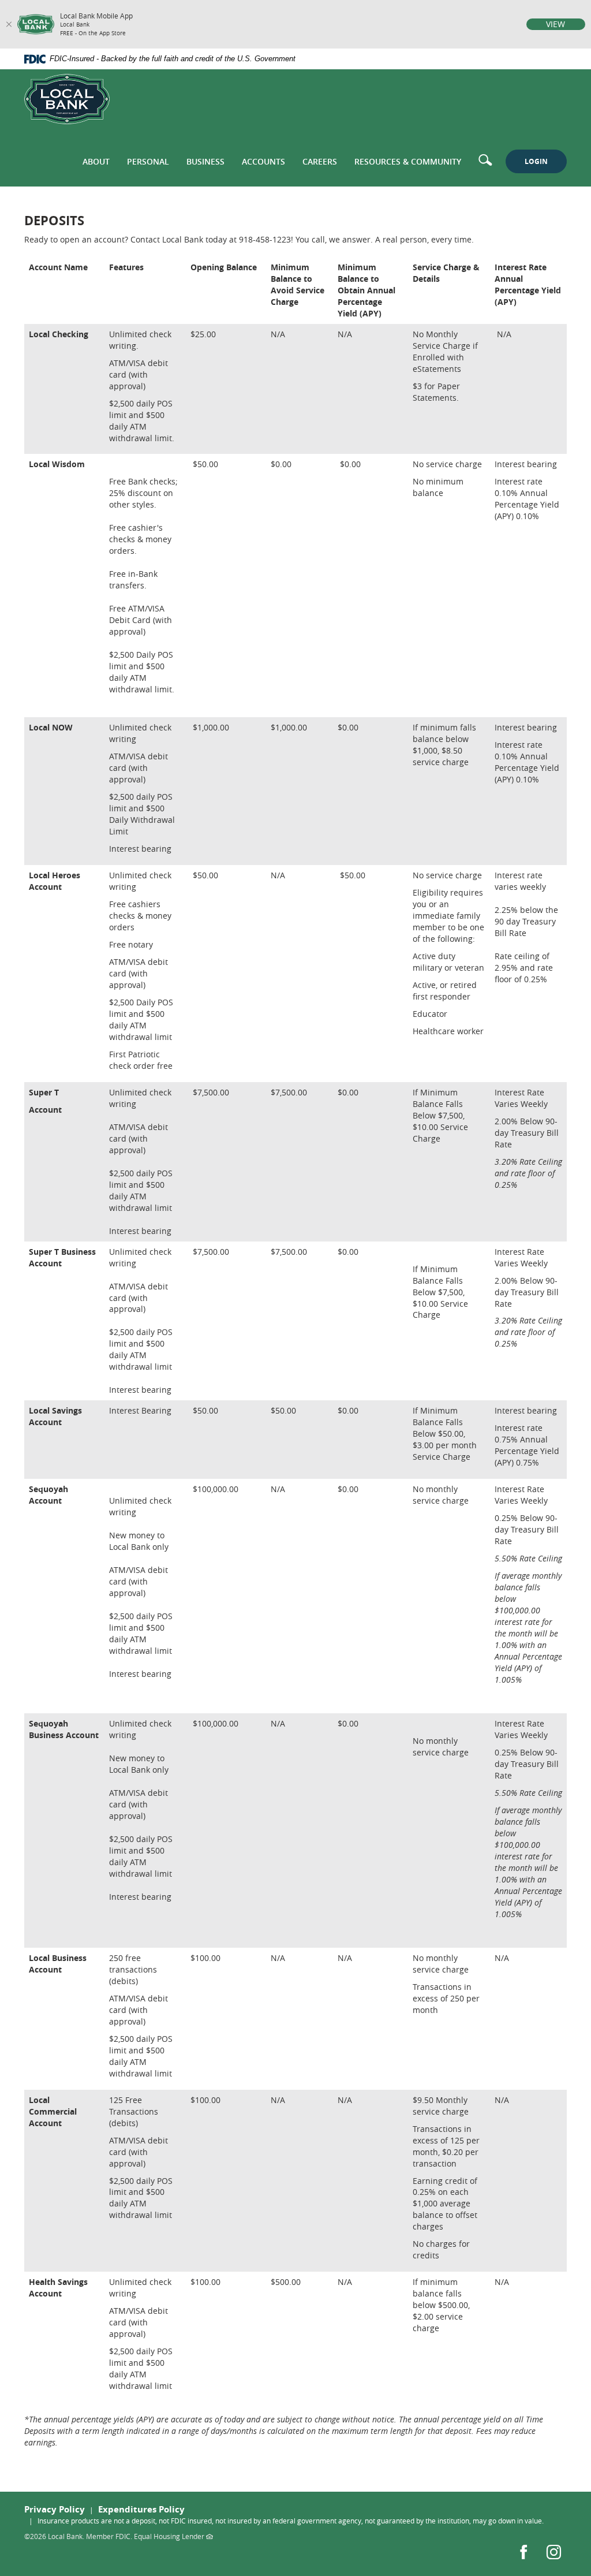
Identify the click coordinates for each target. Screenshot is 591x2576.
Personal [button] (148, 161)
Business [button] (205, 161)
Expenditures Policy (141, 2509)
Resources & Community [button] (408, 161)
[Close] (9, 24)
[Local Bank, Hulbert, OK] (67, 99)
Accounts (263, 161)
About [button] (96, 161)
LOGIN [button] (536, 161)
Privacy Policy (55, 2509)
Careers (320, 161)
